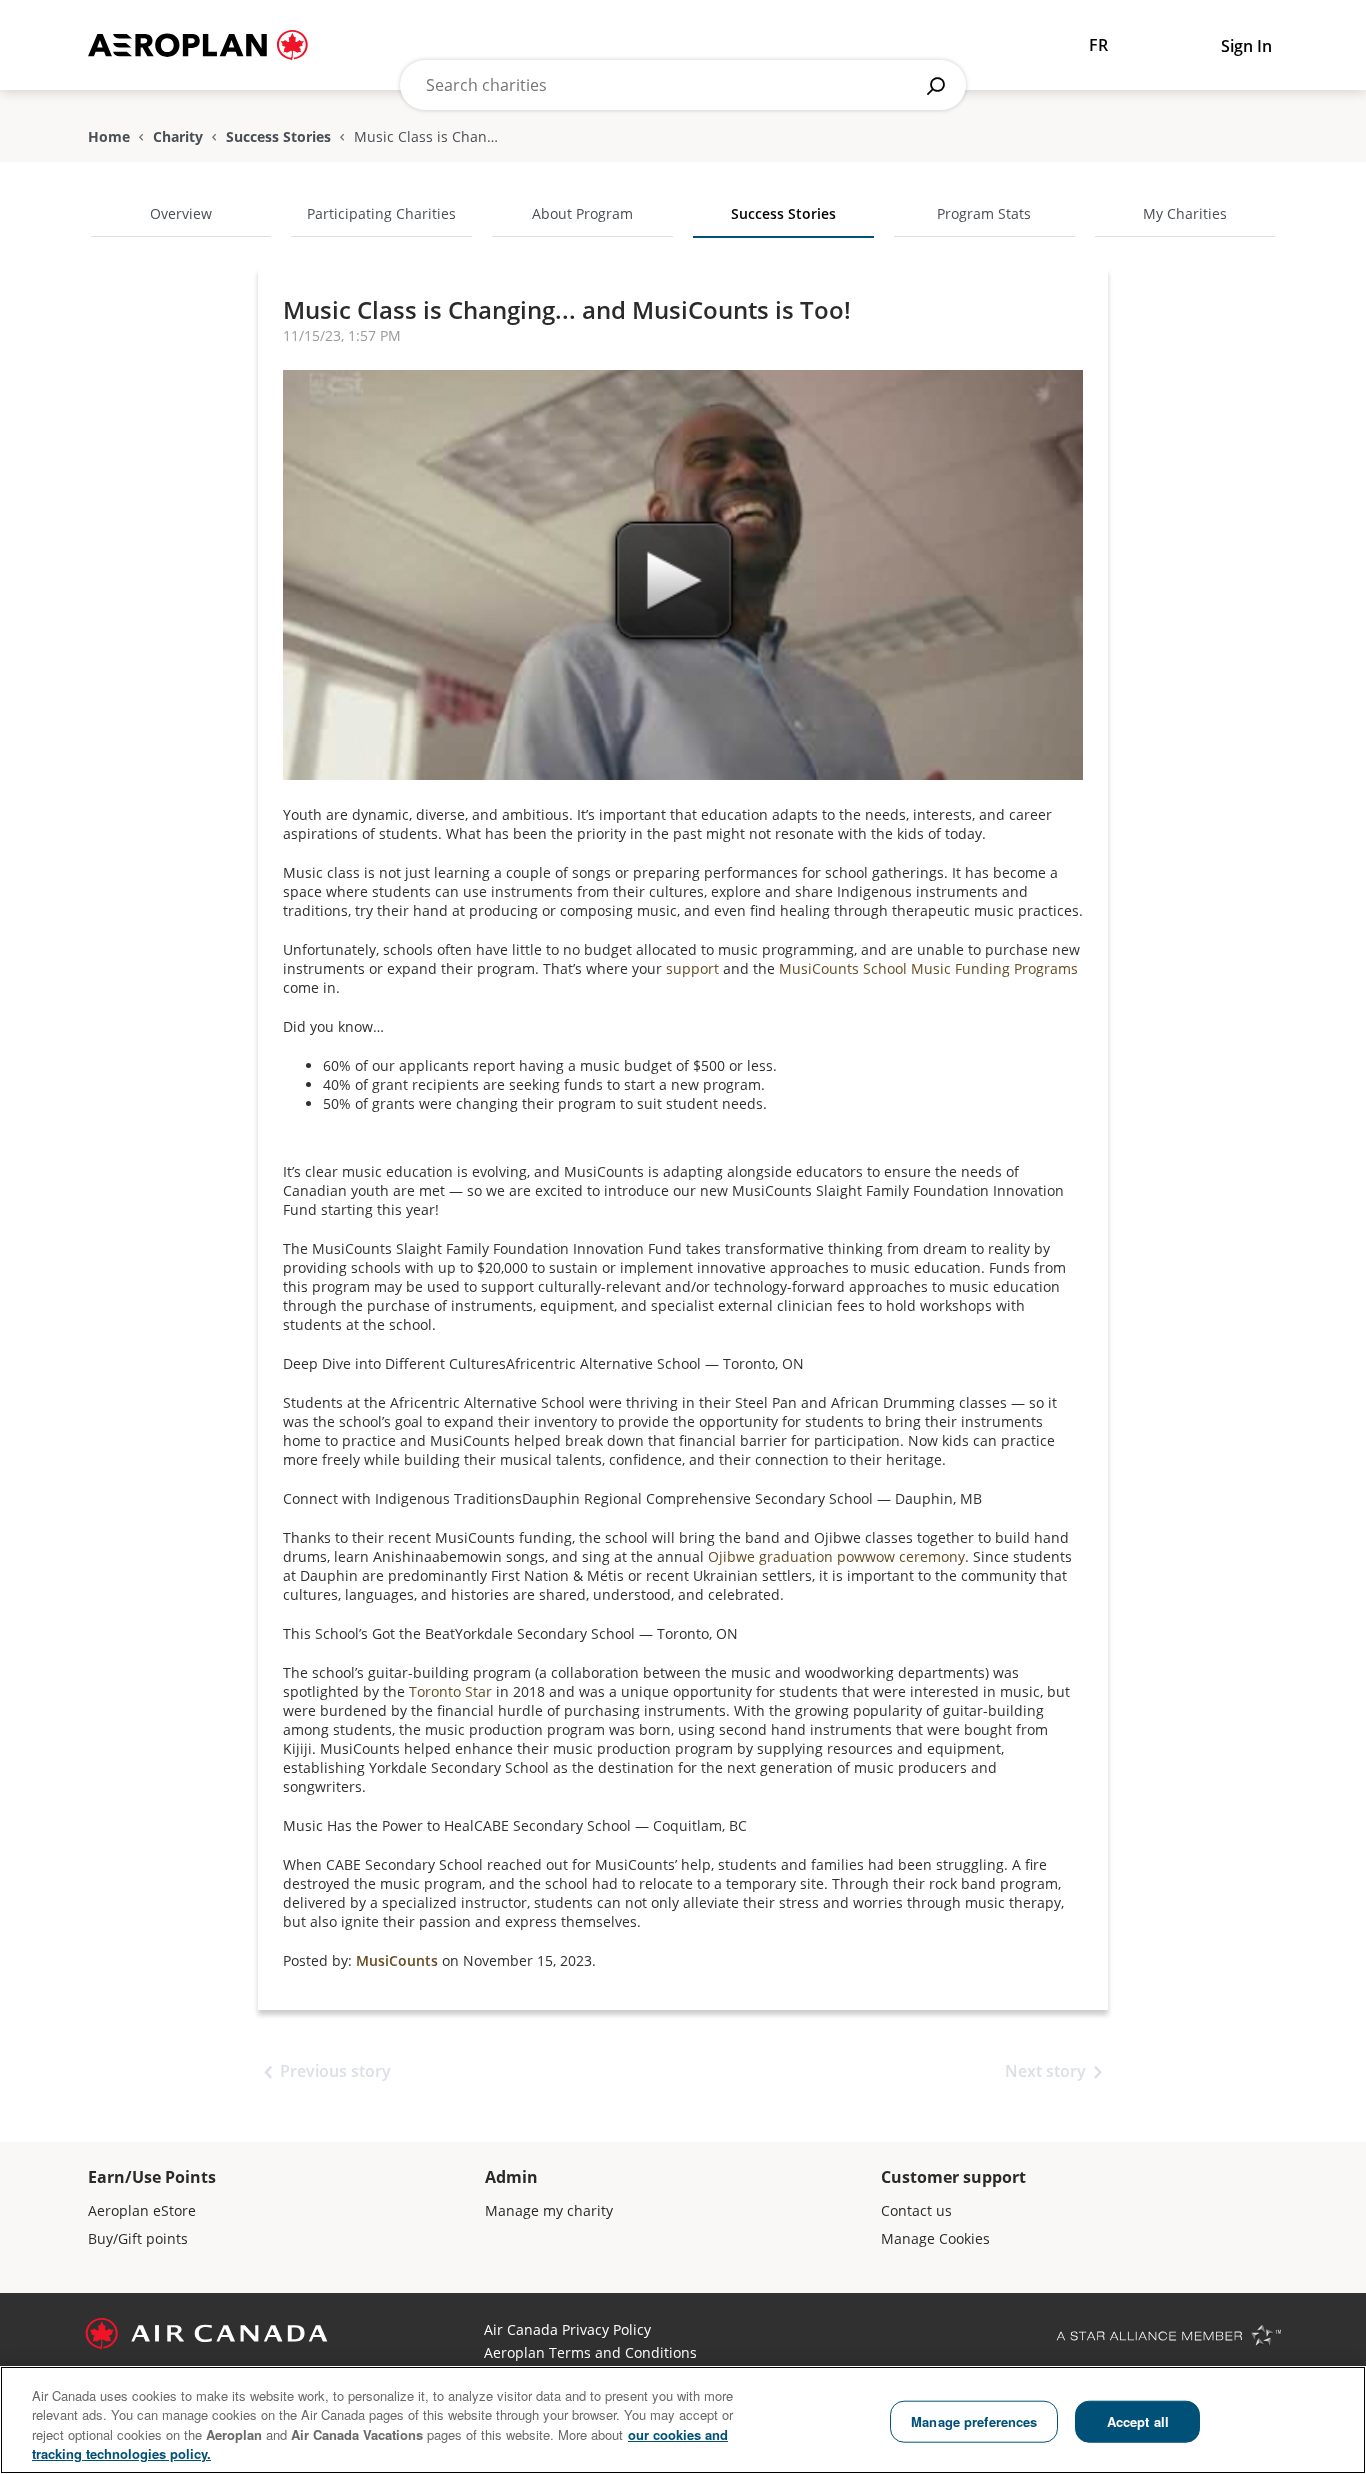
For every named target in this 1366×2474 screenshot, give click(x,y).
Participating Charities (381, 213)
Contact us (916, 2210)
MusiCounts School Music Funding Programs (928, 968)
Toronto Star (450, 1691)
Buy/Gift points (138, 2238)
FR (1098, 45)
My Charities (1185, 213)
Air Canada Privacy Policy (567, 2329)
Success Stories (278, 137)
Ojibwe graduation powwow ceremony (836, 1556)
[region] (683, 2420)
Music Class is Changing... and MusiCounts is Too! (567, 309)
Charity (178, 137)
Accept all (1138, 2421)
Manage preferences (974, 2421)
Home (109, 137)
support (692, 968)
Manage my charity (549, 2210)
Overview (181, 213)
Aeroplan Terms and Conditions (590, 2352)
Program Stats (984, 213)
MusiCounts (397, 1960)
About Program (582, 213)
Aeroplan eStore (142, 2210)
